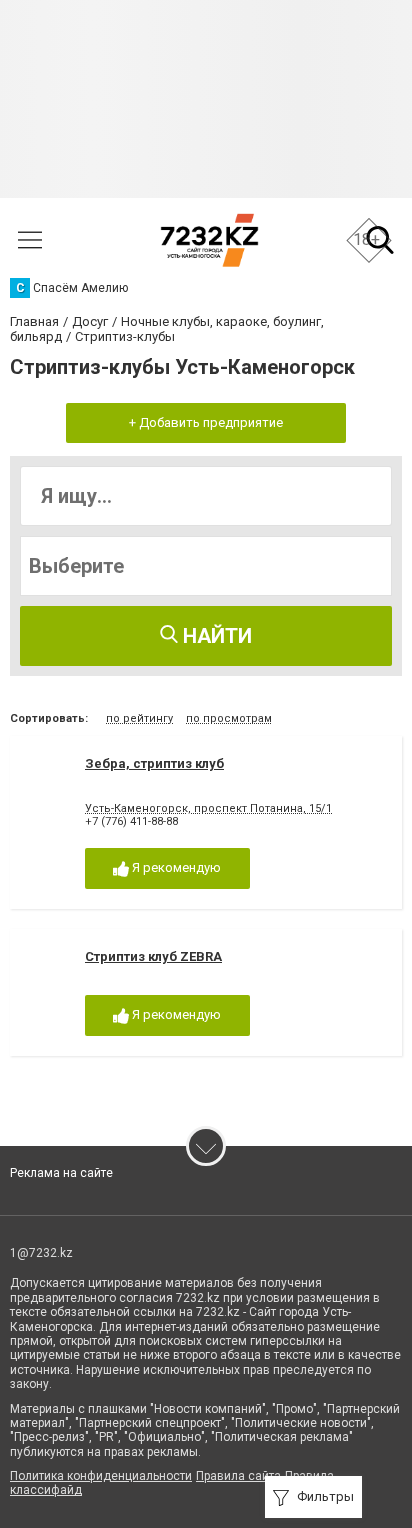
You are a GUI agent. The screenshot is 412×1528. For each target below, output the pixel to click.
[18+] (209, 240)
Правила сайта (238, 1476)
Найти (215, 636)
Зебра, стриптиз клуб (154, 763)
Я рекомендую (175, 867)
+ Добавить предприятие (206, 422)
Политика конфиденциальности (101, 1476)
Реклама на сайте (61, 1173)
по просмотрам (229, 718)
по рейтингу (139, 718)
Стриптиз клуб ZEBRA (153, 956)
